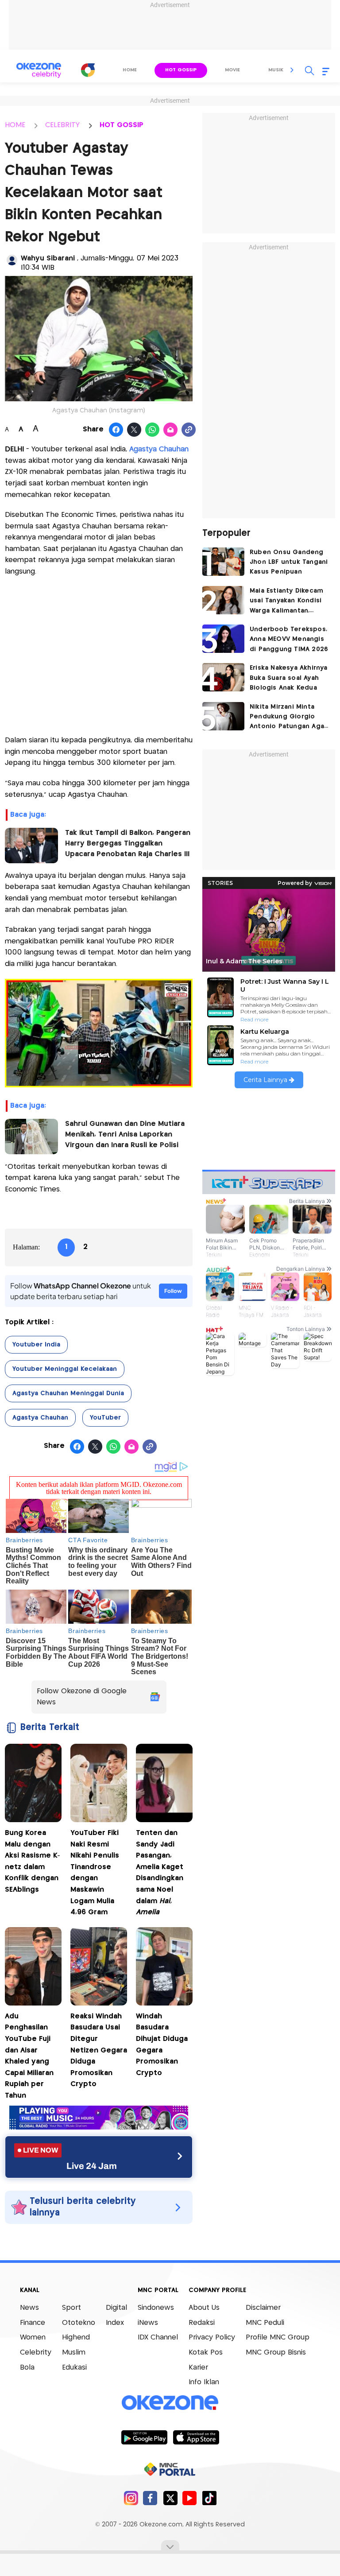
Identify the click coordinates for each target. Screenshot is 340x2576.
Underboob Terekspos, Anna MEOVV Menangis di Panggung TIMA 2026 (289, 639)
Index (115, 2323)
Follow (173, 1291)
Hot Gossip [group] (181, 70)
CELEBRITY (62, 125)
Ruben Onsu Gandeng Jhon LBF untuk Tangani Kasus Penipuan (289, 562)
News (29, 2308)
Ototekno (79, 2323)
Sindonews (156, 2308)
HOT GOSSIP (122, 125)
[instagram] (131, 2498)
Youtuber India (36, 1345)
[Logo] (88, 70)
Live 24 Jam (92, 2166)
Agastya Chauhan (159, 449)
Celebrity (36, 2353)
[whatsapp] (153, 430)
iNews (148, 2323)
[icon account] (12, 260)
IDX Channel (158, 2337)
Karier (198, 2368)
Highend (76, 2337)
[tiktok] (209, 2498)
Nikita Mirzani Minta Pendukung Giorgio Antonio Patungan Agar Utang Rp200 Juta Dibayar (288, 718)
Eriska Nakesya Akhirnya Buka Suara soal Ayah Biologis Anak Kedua (289, 678)
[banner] (99, 2127)
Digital (116, 2308)
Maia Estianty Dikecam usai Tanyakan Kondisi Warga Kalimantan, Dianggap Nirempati (286, 602)
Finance (33, 2323)
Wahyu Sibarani (49, 258)
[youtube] (190, 2498)
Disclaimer (263, 2308)
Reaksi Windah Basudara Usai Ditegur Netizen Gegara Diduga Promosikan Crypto (99, 2050)
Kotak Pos (206, 2353)
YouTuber (105, 1418)
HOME (15, 125)
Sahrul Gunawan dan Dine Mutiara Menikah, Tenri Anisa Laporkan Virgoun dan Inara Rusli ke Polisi (125, 1135)
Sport (71, 2308)
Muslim (74, 2353)
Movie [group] (232, 70)
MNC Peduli (265, 2323)
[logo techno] (39, 70)
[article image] (223, 562)
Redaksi (202, 2323)
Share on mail (171, 430)
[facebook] (150, 2498)
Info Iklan (204, 2382)
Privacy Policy (212, 2337)
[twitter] (170, 2498)
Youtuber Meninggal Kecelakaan (65, 1369)
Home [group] (130, 70)
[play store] (144, 2437)
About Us (204, 2308)
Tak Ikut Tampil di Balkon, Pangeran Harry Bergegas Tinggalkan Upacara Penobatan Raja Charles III (128, 844)
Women (33, 2337)
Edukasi (74, 2368)
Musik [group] (276, 70)
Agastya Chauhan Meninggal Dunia (68, 1393)
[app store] (196, 2437)
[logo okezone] (170, 2403)
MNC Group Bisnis (276, 2353)
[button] (292, 70)
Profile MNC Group (278, 2337)
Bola (27, 2368)
